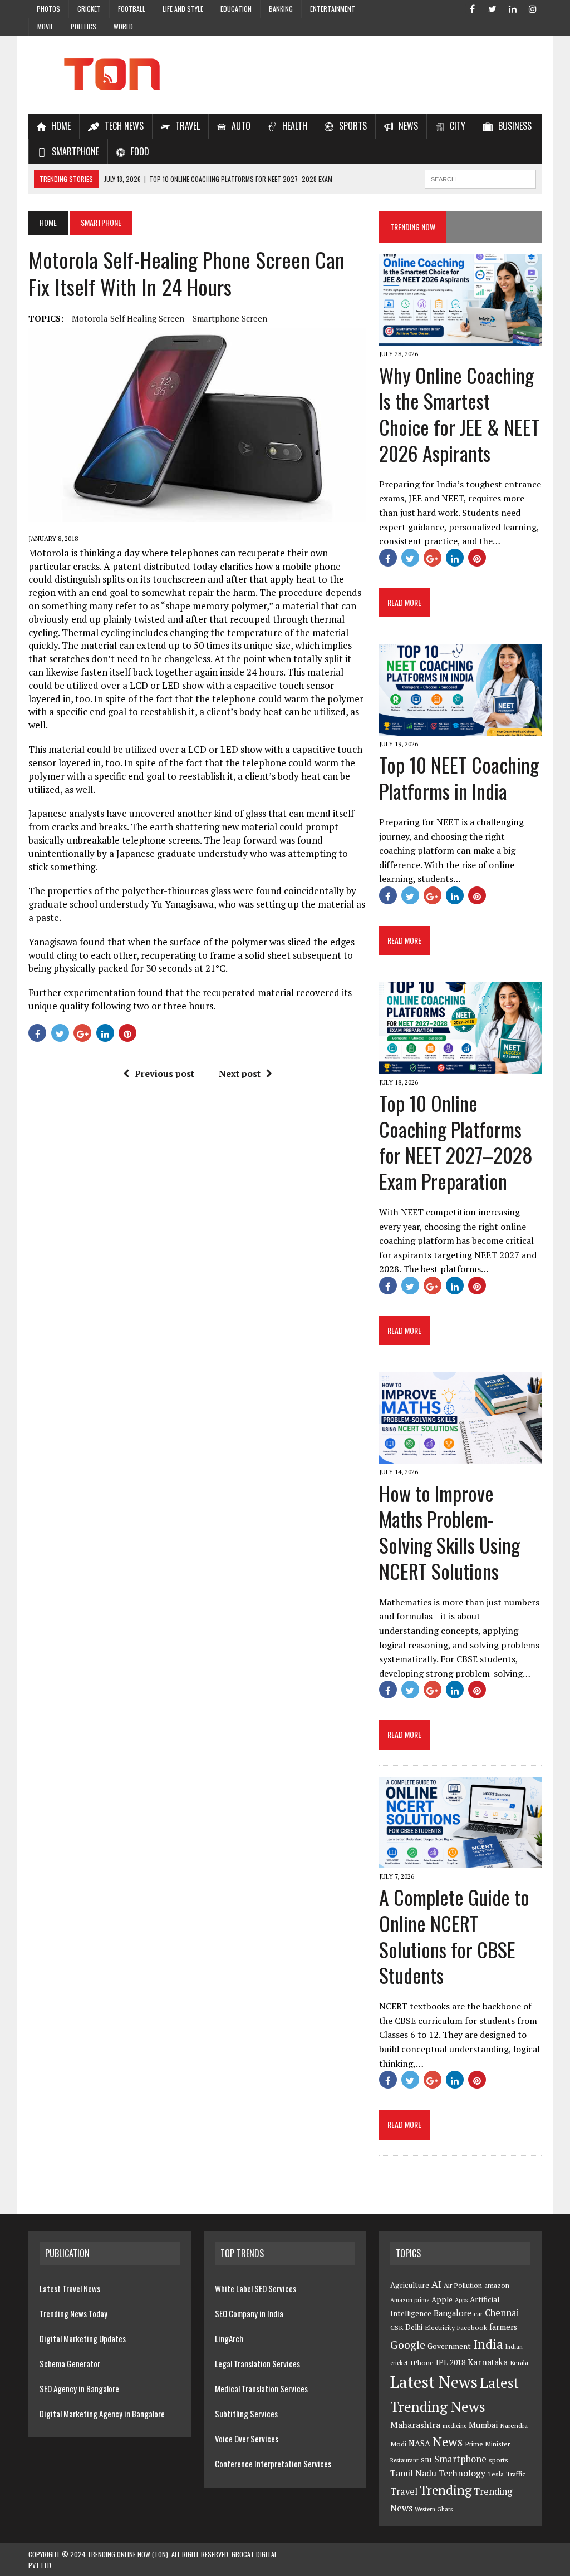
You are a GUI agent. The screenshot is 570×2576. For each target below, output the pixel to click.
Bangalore (453, 2313)
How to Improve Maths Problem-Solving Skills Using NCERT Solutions (449, 1532)
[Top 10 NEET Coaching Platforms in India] (460, 728)
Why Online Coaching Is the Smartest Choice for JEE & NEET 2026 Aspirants (460, 414)
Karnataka (488, 2362)
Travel (404, 2491)
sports (498, 2460)
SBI (426, 2460)
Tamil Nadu (413, 2473)
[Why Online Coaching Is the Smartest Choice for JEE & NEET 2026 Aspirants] (460, 338)
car (478, 2314)
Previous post (164, 1073)
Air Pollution (463, 2285)
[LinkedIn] (513, 8)
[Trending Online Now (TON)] (285, 75)
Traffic (516, 2474)
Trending (446, 2490)
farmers (503, 2327)
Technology (462, 2473)
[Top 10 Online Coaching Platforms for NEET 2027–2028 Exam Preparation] (460, 1066)
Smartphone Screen (230, 318)
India (488, 2344)
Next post (240, 1073)
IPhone (422, 2363)
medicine (454, 2426)
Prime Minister (487, 2444)
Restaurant (404, 2460)
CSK (397, 2328)
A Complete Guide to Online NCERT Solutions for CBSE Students (454, 1936)
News (448, 2442)
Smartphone (460, 2459)
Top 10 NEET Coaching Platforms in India (459, 777)
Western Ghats (434, 2509)
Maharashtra (415, 2425)
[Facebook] (473, 8)
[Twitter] (493, 8)
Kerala (519, 2363)
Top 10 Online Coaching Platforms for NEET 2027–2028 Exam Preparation (456, 1142)
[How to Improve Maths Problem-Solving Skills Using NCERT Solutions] (460, 1456)
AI (436, 2284)
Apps (461, 2300)
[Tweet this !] (60, 1033)
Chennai (502, 2313)
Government (449, 2346)
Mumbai (483, 2425)
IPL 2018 (451, 2362)
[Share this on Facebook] (37, 1033)
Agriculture (410, 2285)
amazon (497, 2285)
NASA (419, 2443)
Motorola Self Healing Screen (128, 318)
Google (408, 2345)
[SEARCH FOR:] (480, 178)
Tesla (496, 2474)
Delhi (414, 2327)
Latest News (434, 2382)
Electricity (440, 2328)
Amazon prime (410, 2300)
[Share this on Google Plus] (82, 1033)
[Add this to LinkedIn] (105, 1033)
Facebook (472, 2328)
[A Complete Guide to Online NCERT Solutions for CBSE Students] (460, 1860)
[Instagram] (533, 8)
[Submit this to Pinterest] (127, 1033)
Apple (442, 2299)
